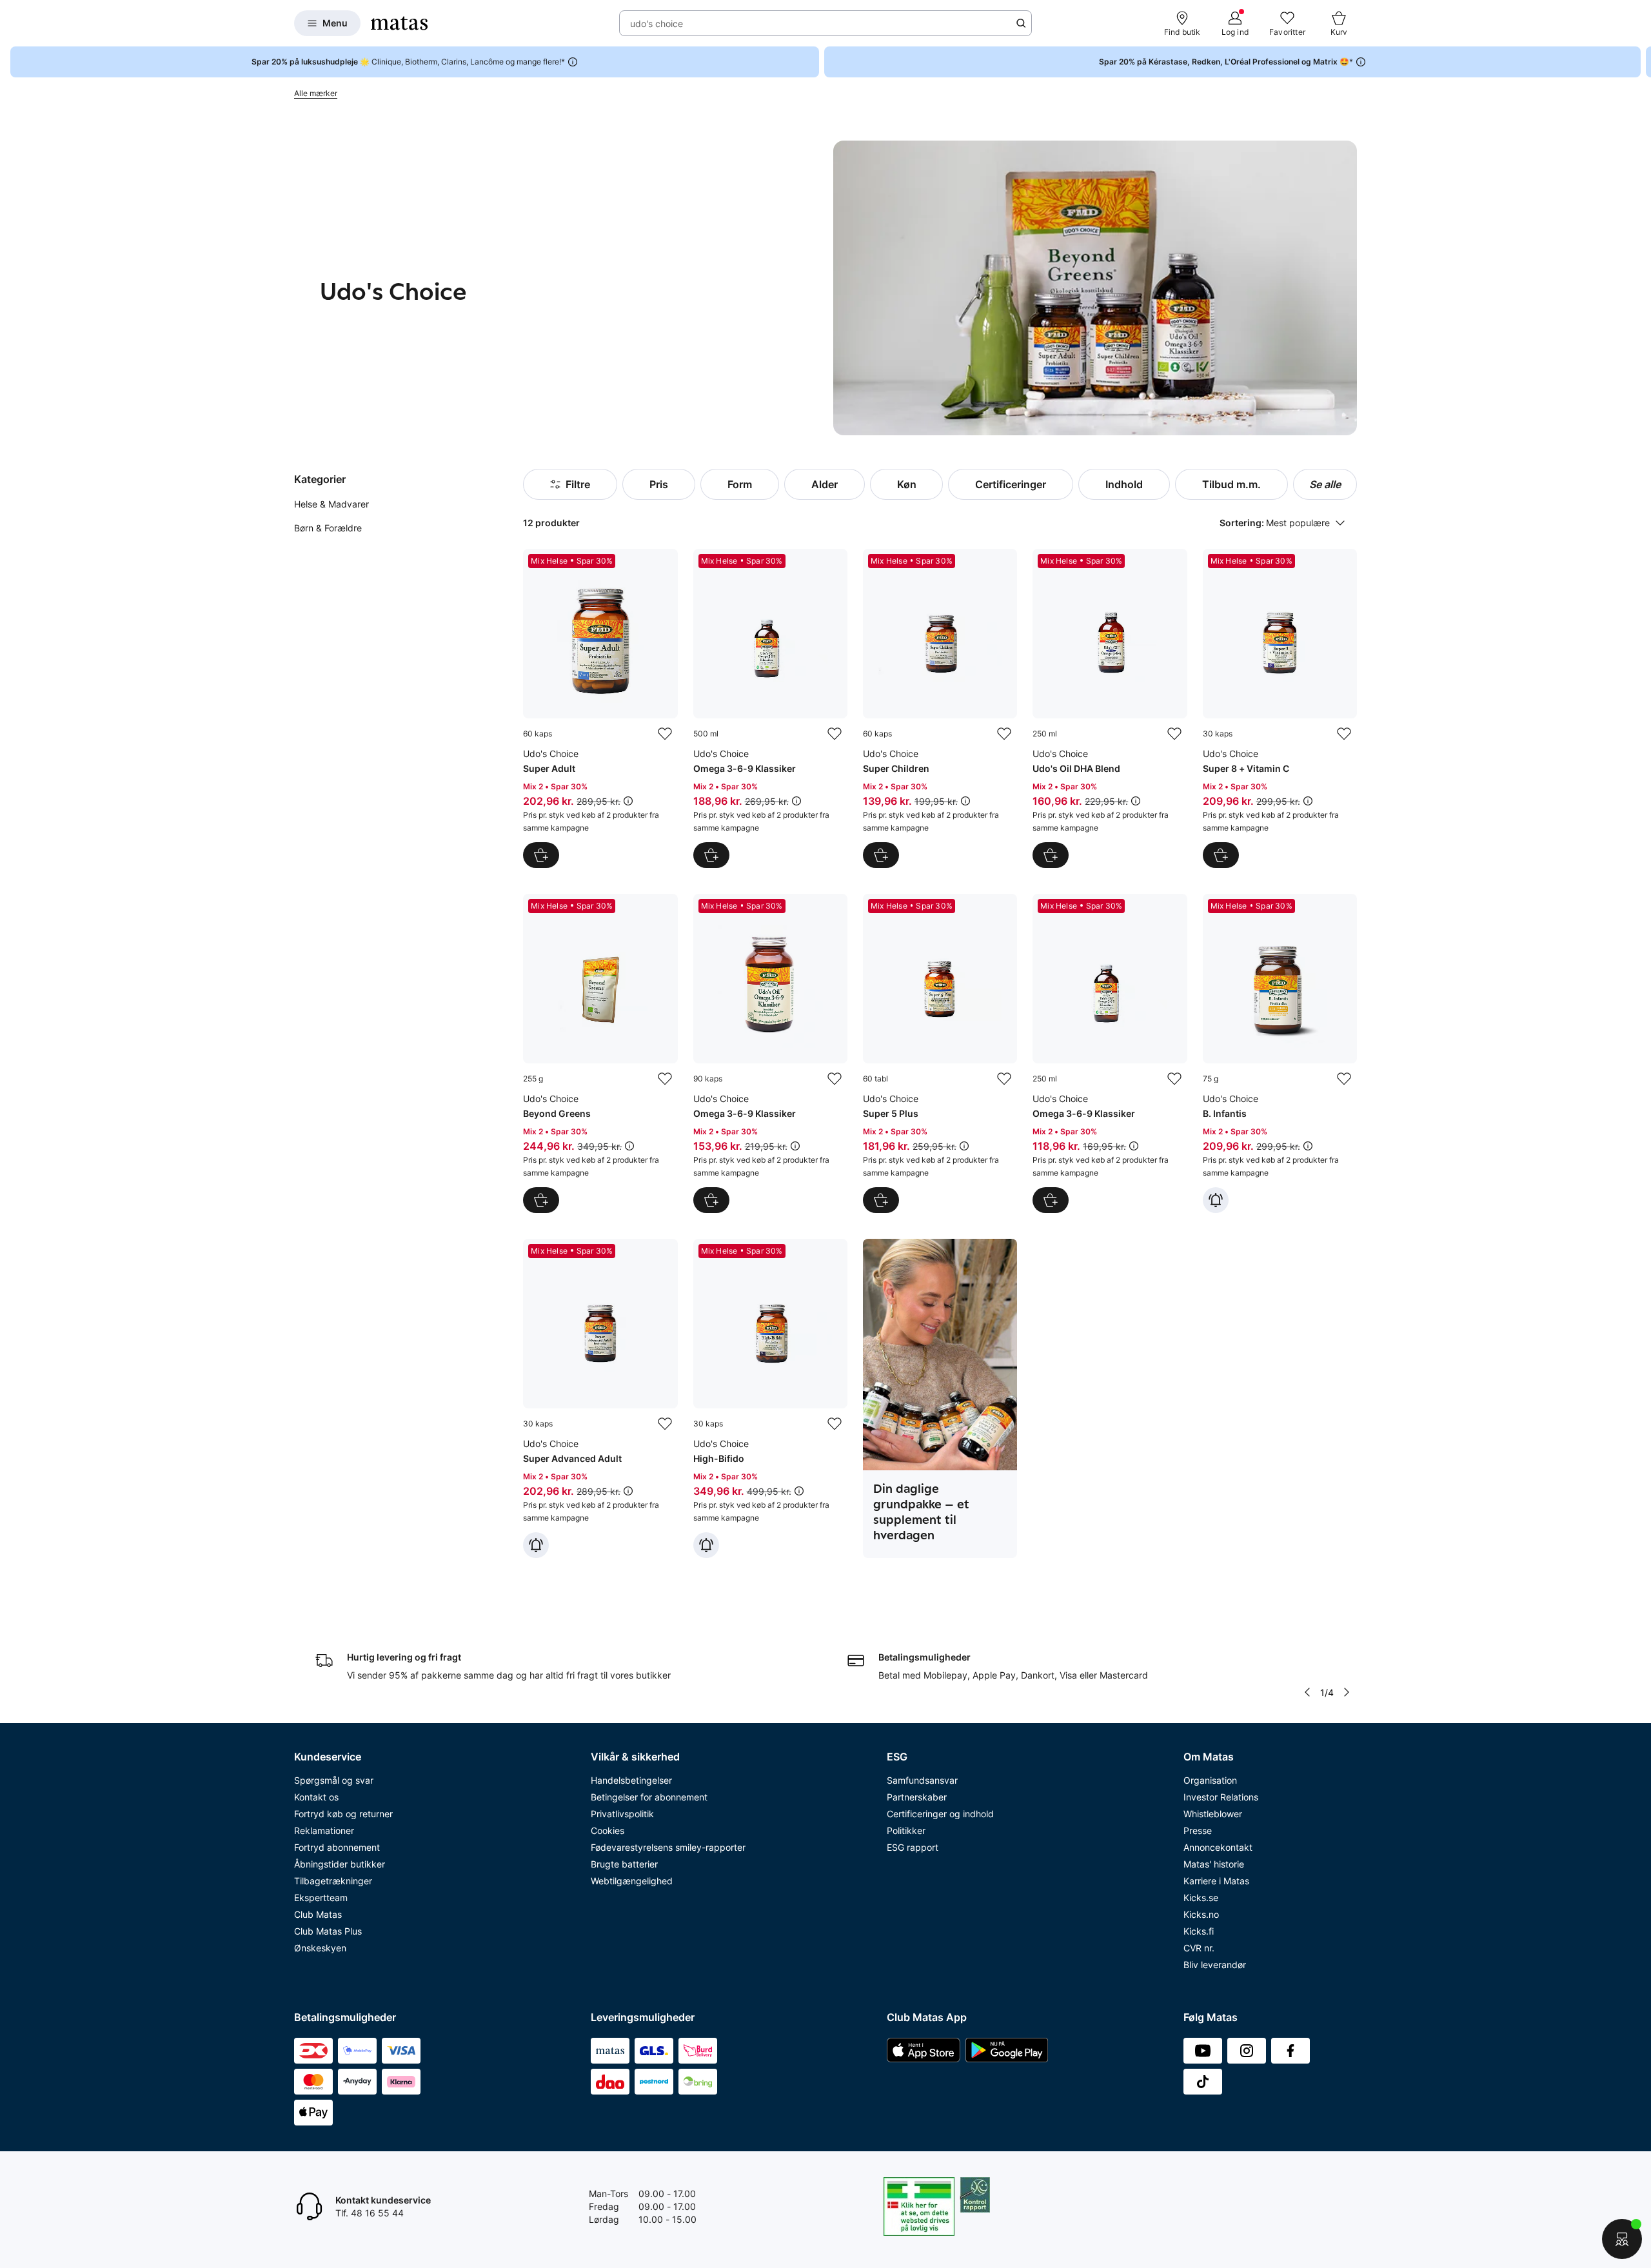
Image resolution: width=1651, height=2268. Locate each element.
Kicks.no (1201, 1914)
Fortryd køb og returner (343, 1814)
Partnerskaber (917, 1797)
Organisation (1210, 1780)
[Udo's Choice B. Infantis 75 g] (1280, 1053)
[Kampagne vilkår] (628, 801)
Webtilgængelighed (632, 1881)
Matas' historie (1214, 1864)
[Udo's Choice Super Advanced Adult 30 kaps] (600, 1398)
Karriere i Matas (1216, 1881)
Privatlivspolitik (622, 1814)
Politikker (906, 1830)
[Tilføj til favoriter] (665, 734)
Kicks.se (1201, 1898)
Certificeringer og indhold (940, 1814)
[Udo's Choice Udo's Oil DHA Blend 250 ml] (1110, 708)
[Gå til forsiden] (399, 23)
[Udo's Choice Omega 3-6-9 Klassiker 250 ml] (1110, 1053)
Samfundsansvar (922, 1780)
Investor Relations (1221, 1797)
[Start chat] (1622, 2239)
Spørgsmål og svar (334, 1780)
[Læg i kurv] (541, 855)
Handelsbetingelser (631, 1780)
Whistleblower (1213, 1814)
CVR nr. (1199, 1948)
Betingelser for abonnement (649, 1797)
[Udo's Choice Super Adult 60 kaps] (600, 708)
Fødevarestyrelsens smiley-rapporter (668, 1847)
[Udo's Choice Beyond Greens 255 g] (600, 1053)
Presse (1198, 1830)
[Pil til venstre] (1307, 1692)
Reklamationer (324, 1830)
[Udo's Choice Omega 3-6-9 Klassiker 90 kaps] (770, 1053)
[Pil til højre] (1641, 62)
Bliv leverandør (1215, 1965)
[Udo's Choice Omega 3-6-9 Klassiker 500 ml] (770, 708)
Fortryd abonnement (337, 1847)
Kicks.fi (1199, 1931)
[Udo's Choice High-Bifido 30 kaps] (770, 1398)
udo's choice (657, 24)
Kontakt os (316, 1797)
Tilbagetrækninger (333, 1881)
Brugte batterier (624, 1864)
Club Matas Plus (328, 1931)
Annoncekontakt (1218, 1847)
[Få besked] (1216, 1200)
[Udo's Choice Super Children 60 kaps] (940, 708)
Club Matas (318, 1914)
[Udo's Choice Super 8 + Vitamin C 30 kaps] (1280, 708)
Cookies (608, 1830)
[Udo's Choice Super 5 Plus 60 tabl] (940, 1053)
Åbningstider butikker (340, 1864)
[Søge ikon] (1021, 23)
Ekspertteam (321, 1898)
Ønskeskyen (320, 1948)
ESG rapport (913, 1847)
